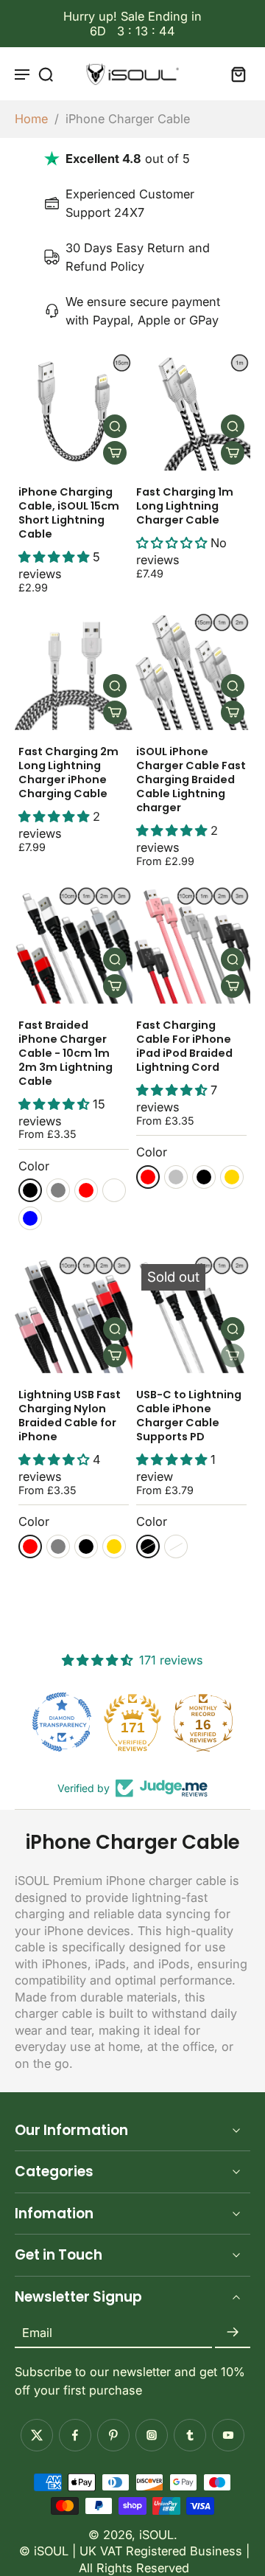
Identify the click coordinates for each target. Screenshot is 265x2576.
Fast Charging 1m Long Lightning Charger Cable (185, 506)
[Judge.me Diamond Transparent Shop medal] (62, 1722)
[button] (56, 557)
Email (37, 2333)
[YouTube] (228, 2435)
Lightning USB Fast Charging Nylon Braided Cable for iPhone (70, 1416)
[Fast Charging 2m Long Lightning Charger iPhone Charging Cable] (74, 671)
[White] (114, 1190)
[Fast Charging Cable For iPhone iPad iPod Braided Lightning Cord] (191, 945)
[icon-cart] (234, 74)
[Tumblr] (190, 2435)
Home (31, 119)
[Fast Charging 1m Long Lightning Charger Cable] (191, 412)
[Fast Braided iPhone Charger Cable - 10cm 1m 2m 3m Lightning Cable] (74, 945)
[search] (46, 74)
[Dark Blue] (30, 1218)
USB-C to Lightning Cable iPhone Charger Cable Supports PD (189, 1416)
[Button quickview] (115, 426)
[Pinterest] (113, 2435)
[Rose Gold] (232, 1177)
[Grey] (58, 1190)
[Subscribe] (233, 2333)
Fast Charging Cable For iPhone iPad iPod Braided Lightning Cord (184, 1046)
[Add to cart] (115, 453)
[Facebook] (75, 2435)
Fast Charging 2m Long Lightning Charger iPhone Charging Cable (68, 773)
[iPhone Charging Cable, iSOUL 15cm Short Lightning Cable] (74, 412)
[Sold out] (233, 1355)
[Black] (30, 1190)
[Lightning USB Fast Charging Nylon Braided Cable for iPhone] (74, 1314)
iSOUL (156, 2535)
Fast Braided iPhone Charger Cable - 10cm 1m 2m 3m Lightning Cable (66, 1053)
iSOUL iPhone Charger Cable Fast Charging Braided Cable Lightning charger (191, 780)
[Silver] (176, 1177)
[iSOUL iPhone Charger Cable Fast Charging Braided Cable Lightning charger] (191, 671)
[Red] (86, 1190)
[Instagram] (152, 2435)
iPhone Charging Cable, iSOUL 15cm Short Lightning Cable (69, 513)
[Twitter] (37, 2435)
